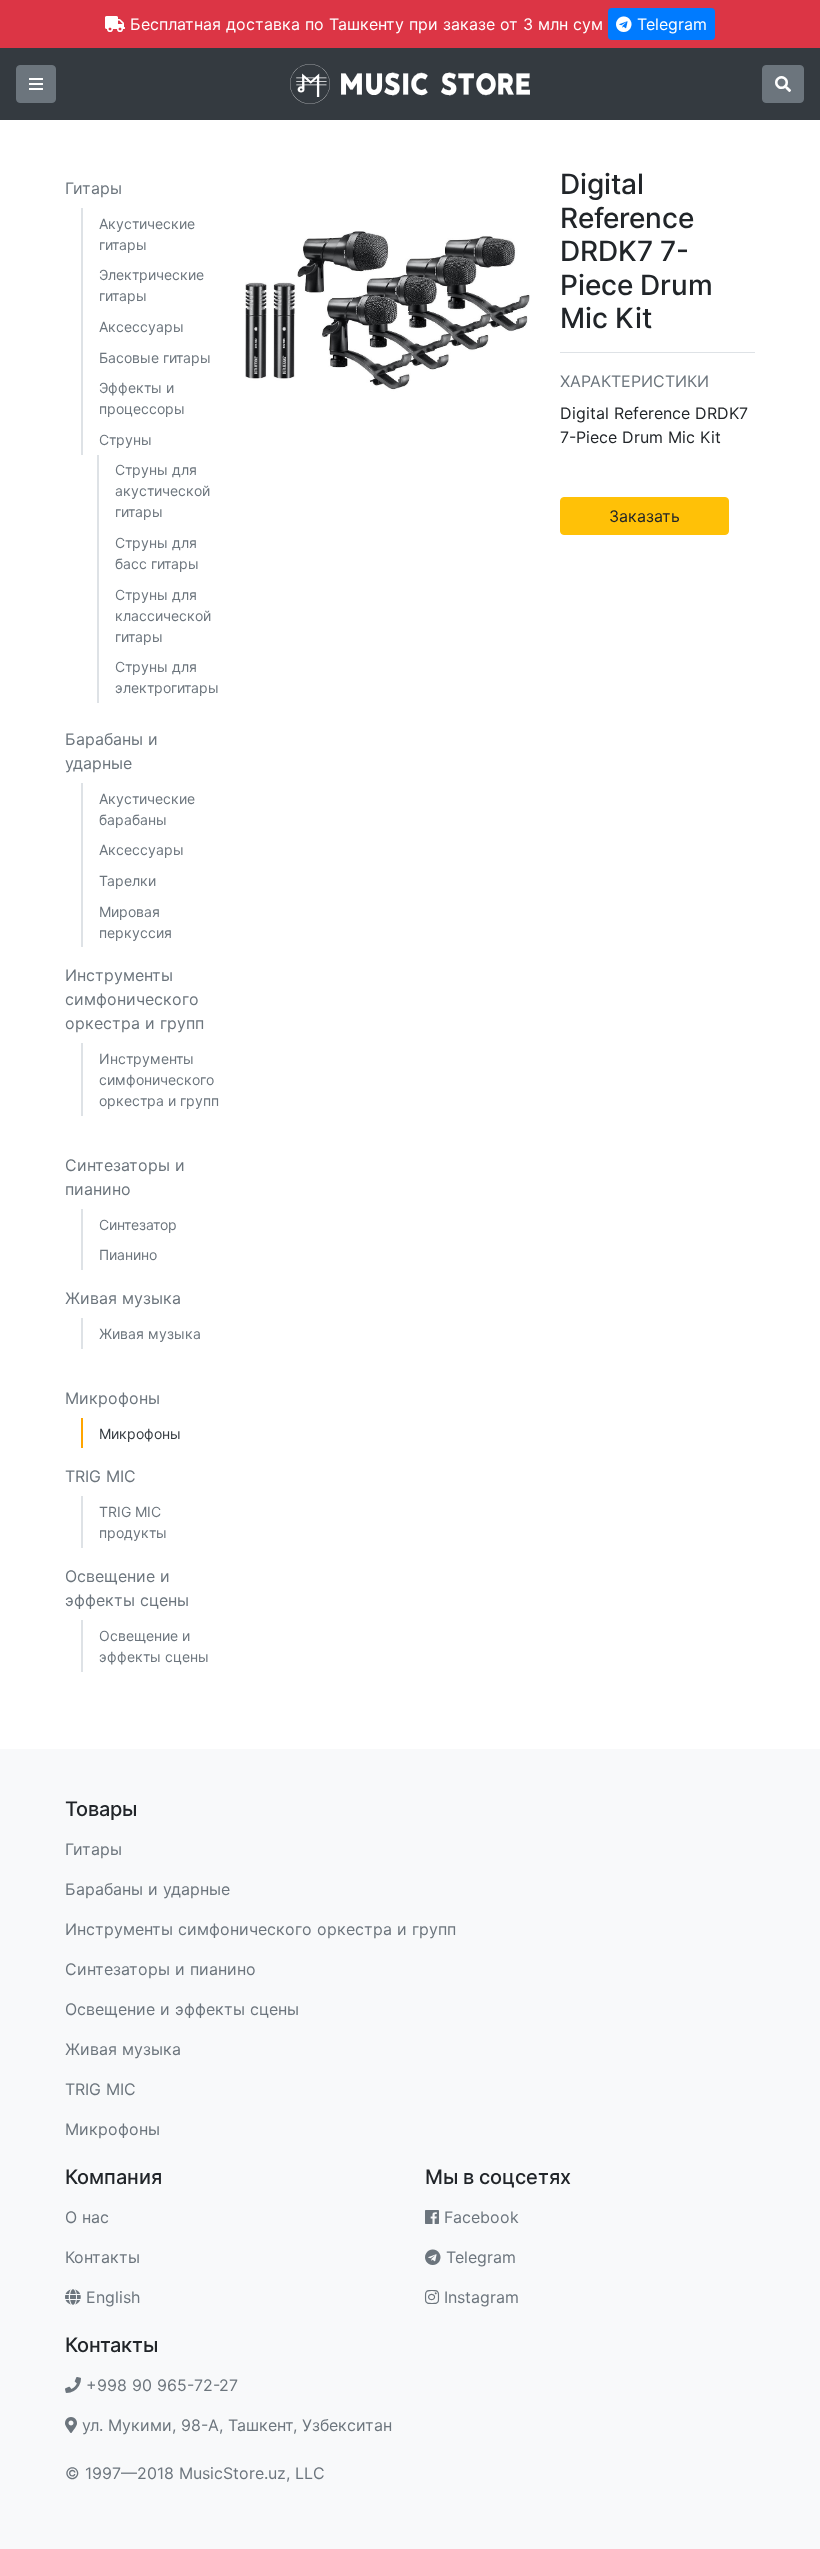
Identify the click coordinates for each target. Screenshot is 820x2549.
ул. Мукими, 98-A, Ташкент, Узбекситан (234, 2425)
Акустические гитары (147, 234)
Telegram (669, 24)
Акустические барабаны (147, 809)
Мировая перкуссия (135, 922)
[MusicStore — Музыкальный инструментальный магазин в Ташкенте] (410, 82)
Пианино (128, 1254)
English (110, 2297)
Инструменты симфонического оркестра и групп (134, 999)
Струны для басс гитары (157, 553)
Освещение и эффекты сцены (127, 1588)
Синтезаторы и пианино (125, 1177)
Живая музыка (123, 1298)
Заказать (644, 516)
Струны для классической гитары (163, 615)
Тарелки (127, 880)
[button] (36, 84)
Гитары (93, 188)
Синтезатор (138, 1224)
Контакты (102, 2257)
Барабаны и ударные (111, 751)
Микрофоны (112, 1398)
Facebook (479, 2217)
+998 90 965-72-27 (159, 2385)
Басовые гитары (155, 357)
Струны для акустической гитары (162, 490)
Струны (125, 439)
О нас (87, 2217)
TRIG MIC (100, 1476)
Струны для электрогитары (167, 677)
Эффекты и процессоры (142, 398)
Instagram (479, 2297)
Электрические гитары (151, 285)
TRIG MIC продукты (133, 1522)
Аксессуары (141, 326)
